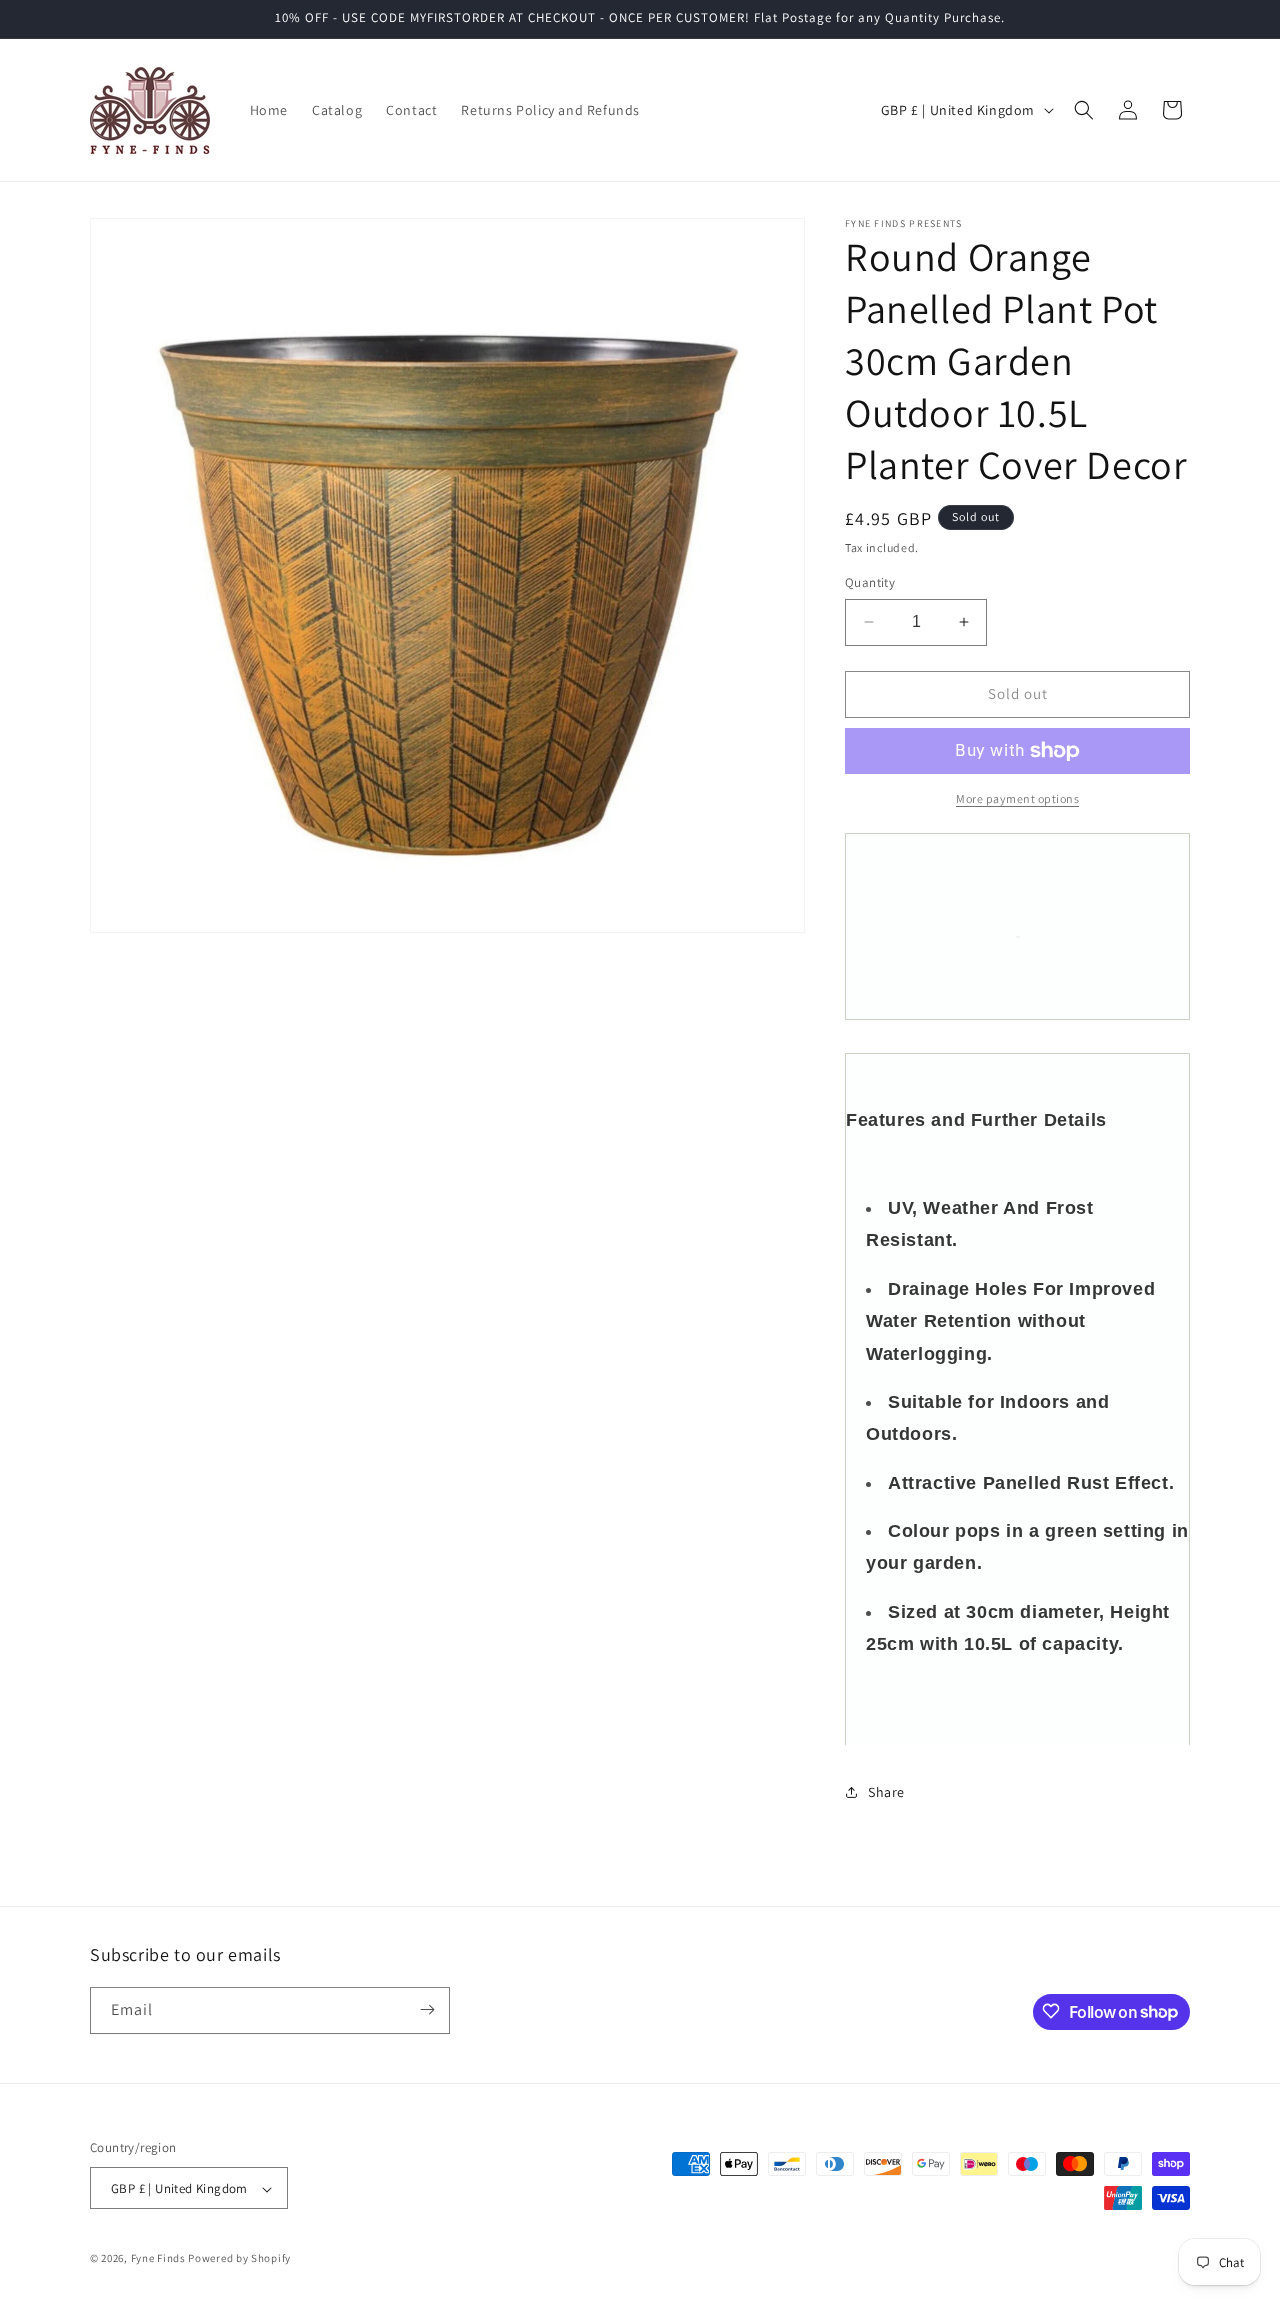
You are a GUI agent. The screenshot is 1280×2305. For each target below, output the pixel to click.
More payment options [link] (1017, 798)
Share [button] (886, 1792)
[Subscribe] (427, 2009)
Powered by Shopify (239, 2259)
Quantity (870, 582)
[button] (1084, 110)
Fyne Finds (158, 2259)
